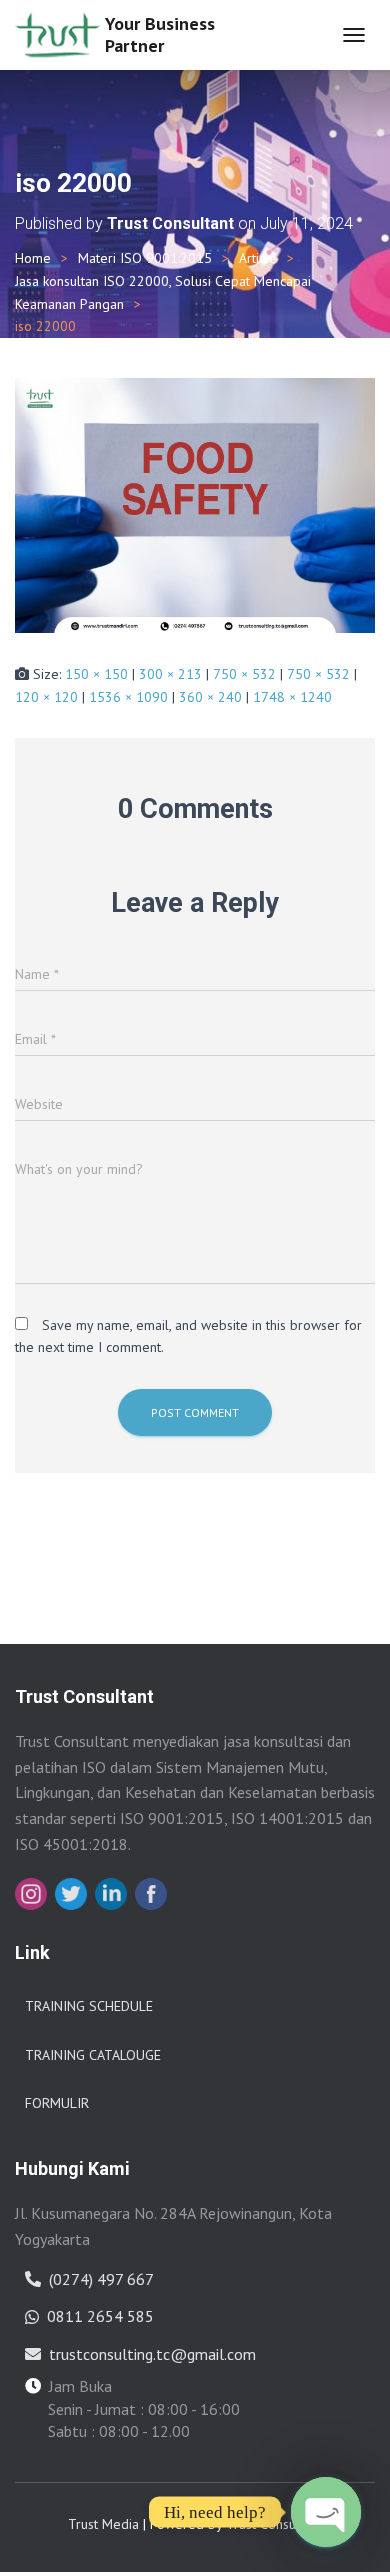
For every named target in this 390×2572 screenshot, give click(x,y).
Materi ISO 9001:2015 (145, 258)
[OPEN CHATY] (326, 2512)
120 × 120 (46, 697)
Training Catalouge (93, 2055)
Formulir (57, 2103)
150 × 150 (96, 674)
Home (33, 258)
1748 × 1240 (292, 697)
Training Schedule (89, 2006)
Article (258, 258)
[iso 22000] (195, 504)
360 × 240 (210, 697)
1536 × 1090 (128, 697)
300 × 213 (170, 674)
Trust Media (103, 2524)
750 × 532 (244, 674)
